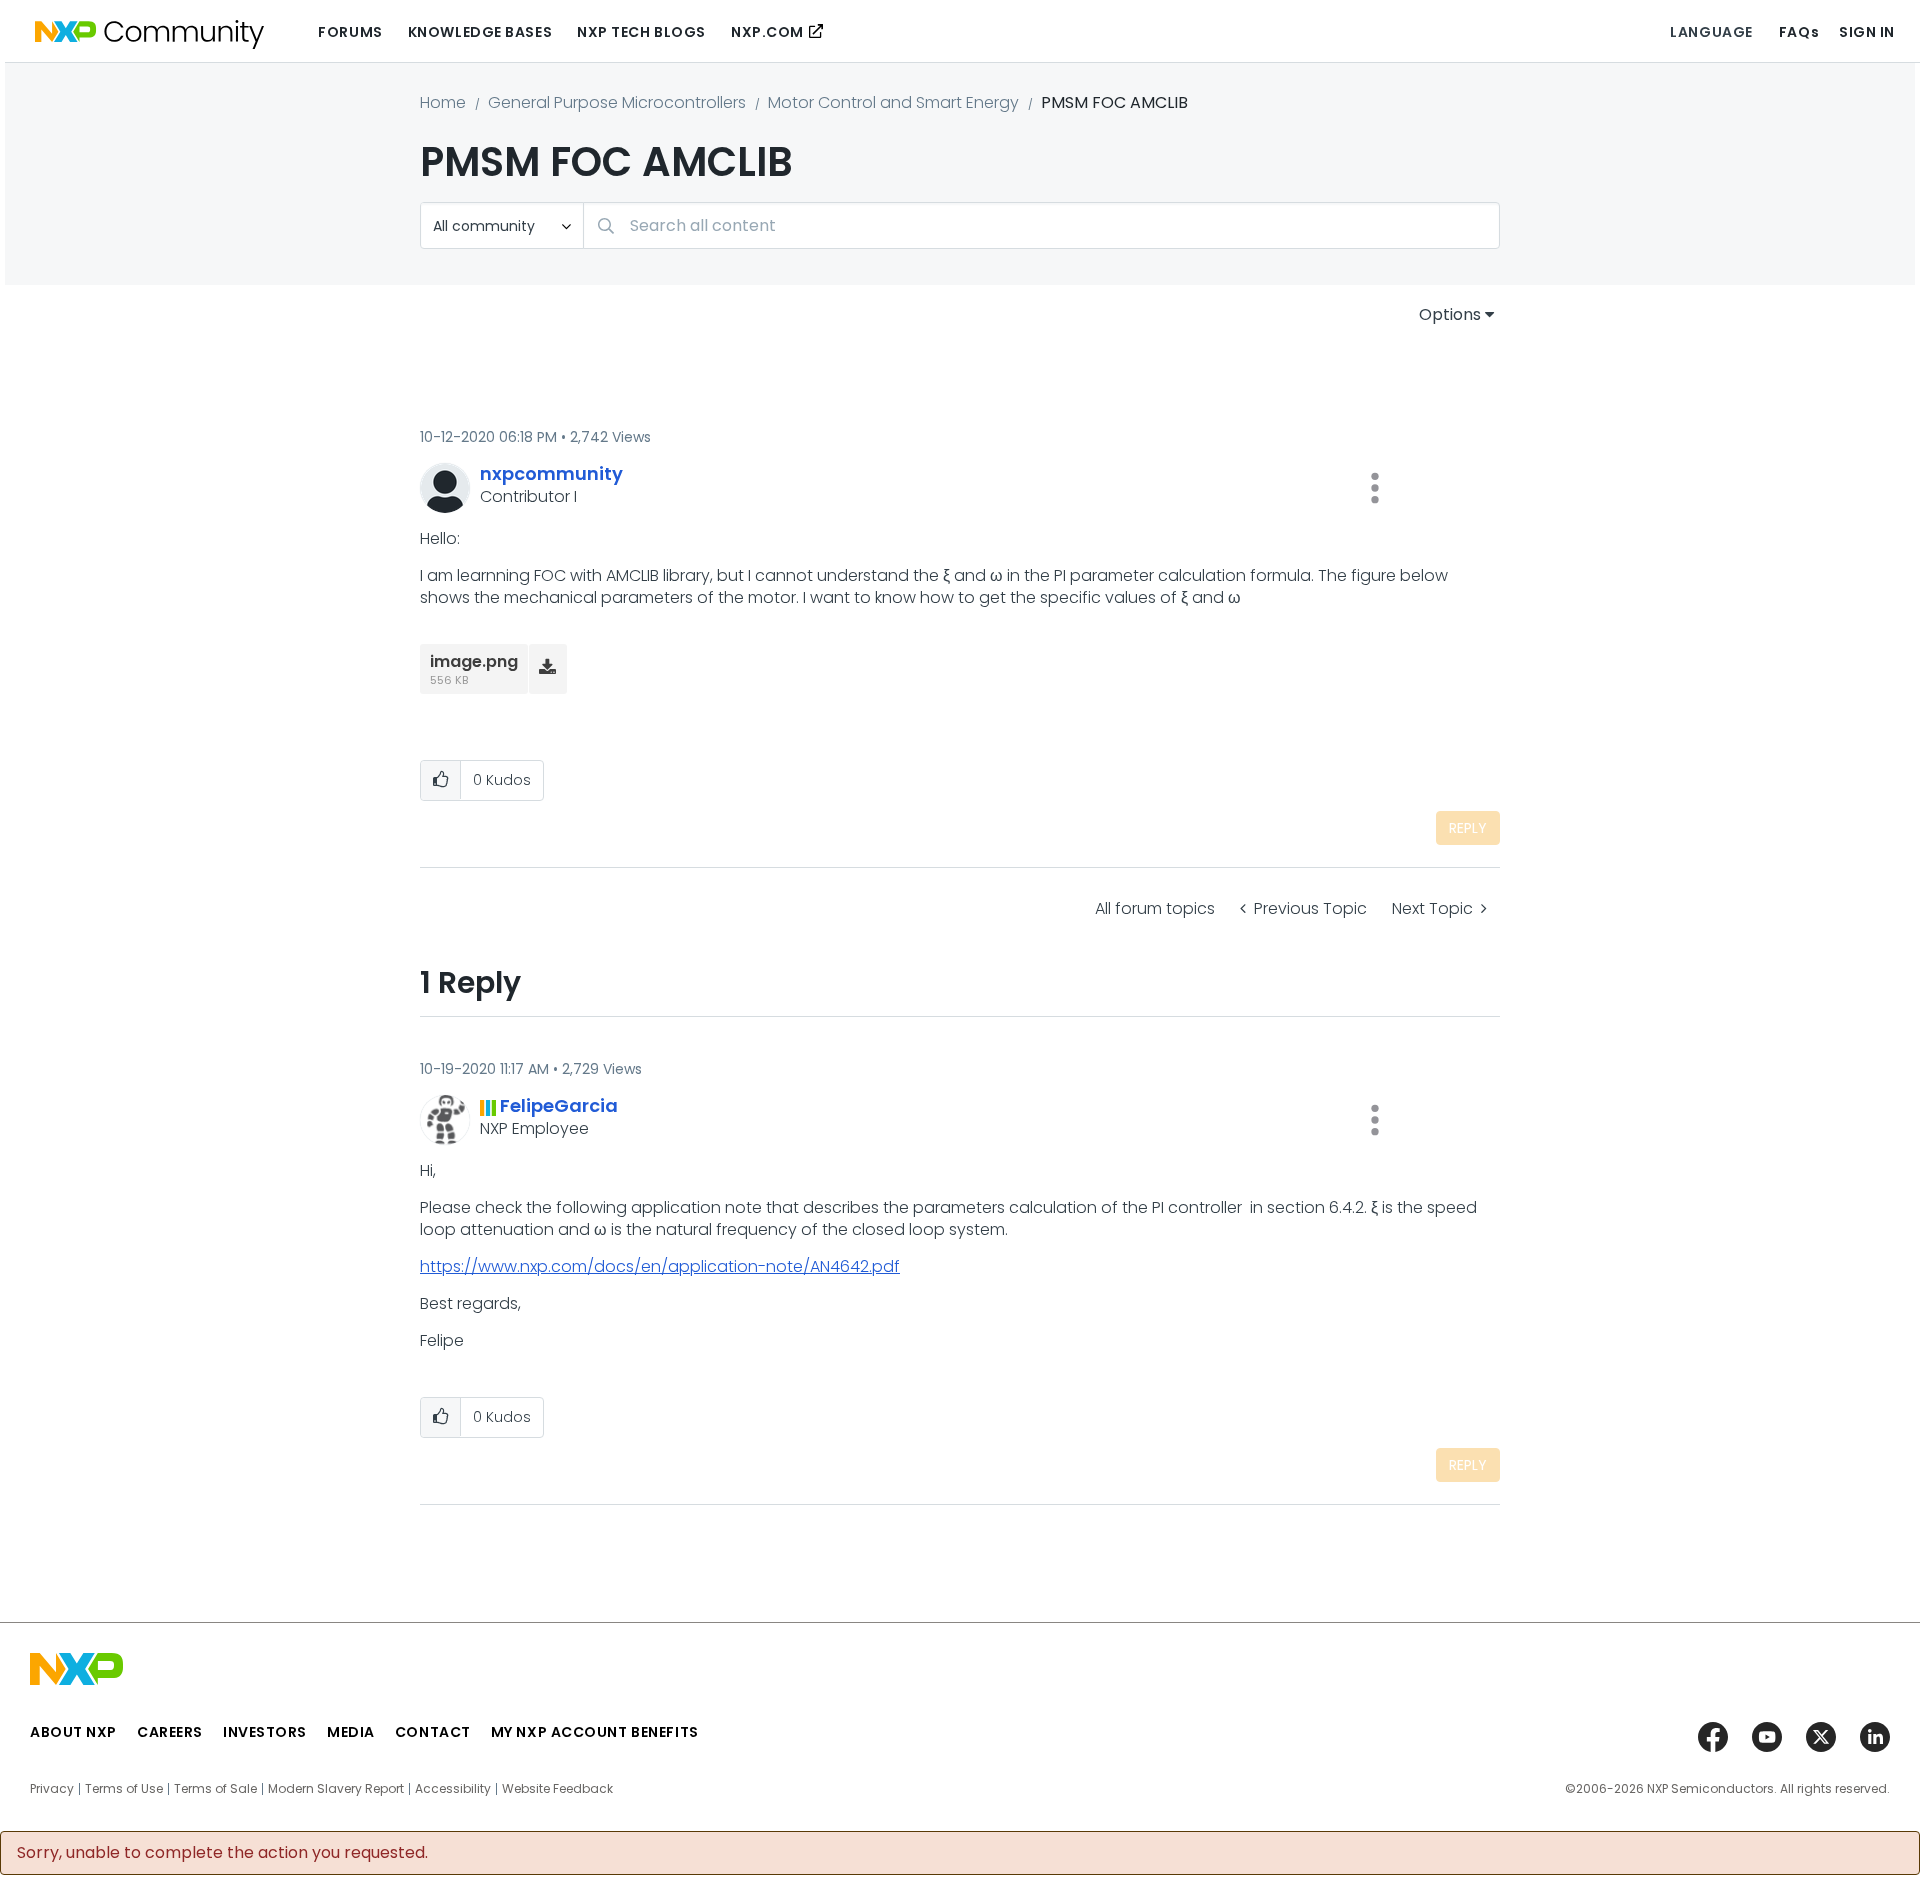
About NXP (73, 1732)
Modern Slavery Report (336, 1789)
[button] (1375, 488)
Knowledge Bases (480, 32)
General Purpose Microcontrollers (617, 102)
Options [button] (1450, 314)
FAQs (1799, 32)
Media (351, 1732)
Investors (265, 1732)
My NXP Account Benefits (595, 1732)
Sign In (1867, 32)
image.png (474, 661)
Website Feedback (557, 1789)
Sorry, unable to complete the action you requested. (222, 1853)
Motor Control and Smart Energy (893, 102)
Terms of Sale (215, 1789)
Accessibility (453, 1789)
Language (1711, 32)
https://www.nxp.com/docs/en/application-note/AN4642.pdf (660, 1266)
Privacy (52, 1789)
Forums (350, 32)
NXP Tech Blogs (641, 32)
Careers (170, 1732)
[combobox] (1041, 225)
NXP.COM (767, 32)
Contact (433, 1732)
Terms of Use (124, 1789)
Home (443, 102)
